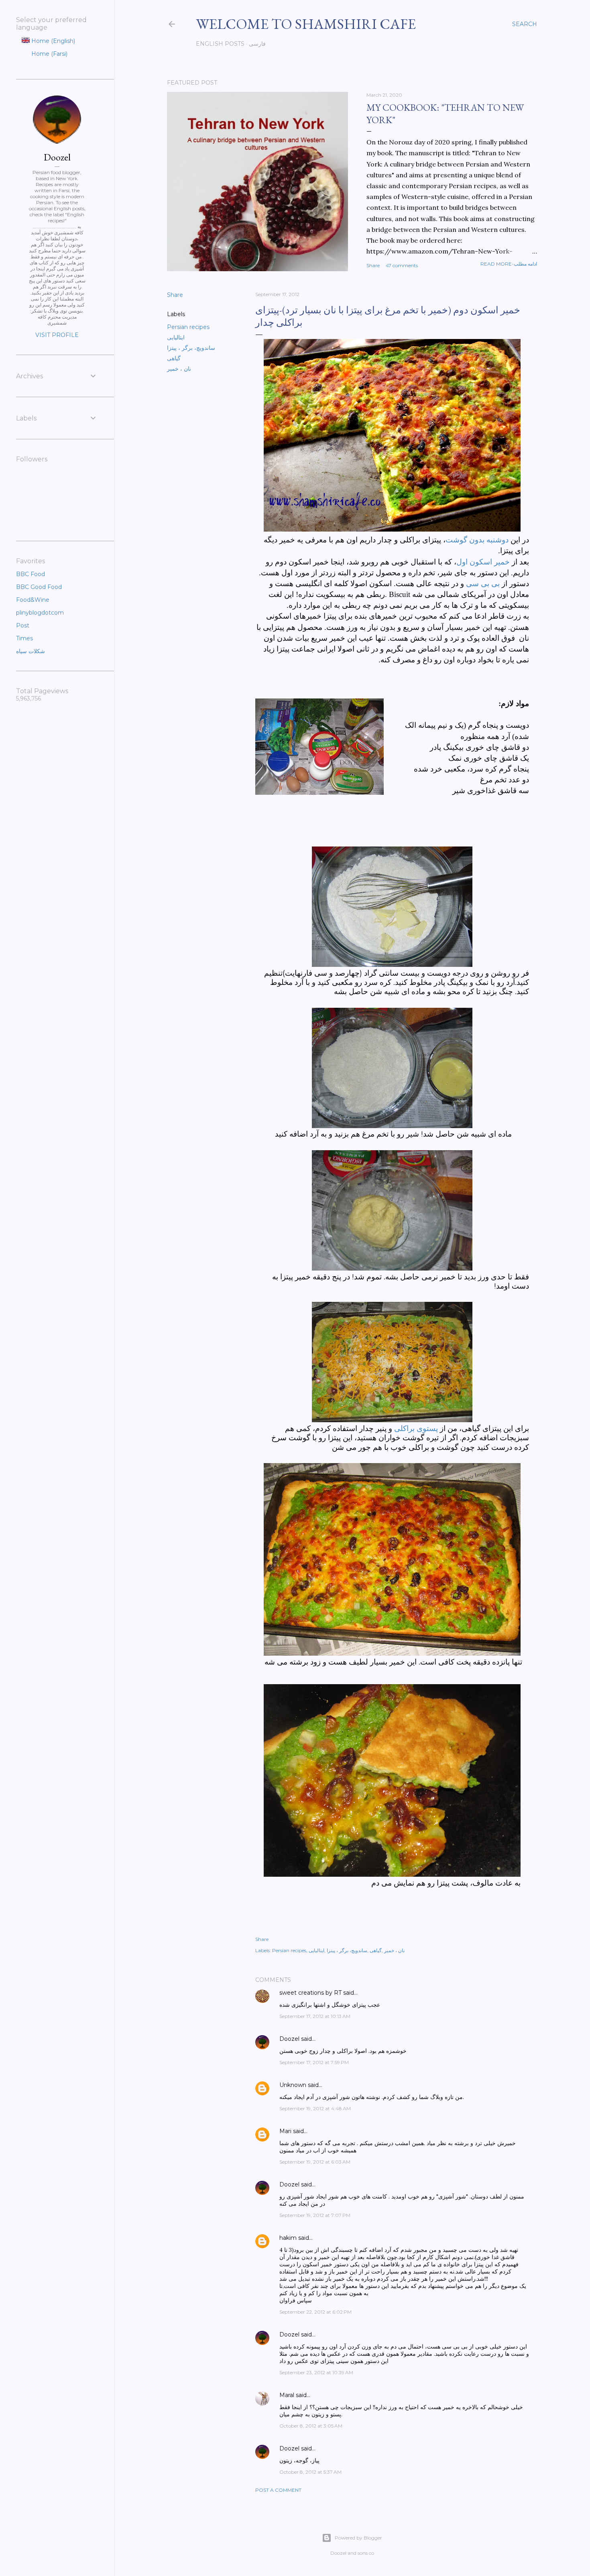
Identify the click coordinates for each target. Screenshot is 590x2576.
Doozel (289, 2039)
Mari (285, 2131)
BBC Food (31, 574)
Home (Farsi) (49, 54)
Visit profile (57, 335)
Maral (287, 2395)
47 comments (402, 265)
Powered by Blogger (358, 2538)
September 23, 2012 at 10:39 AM (316, 2372)
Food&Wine (33, 600)
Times (24, 638)
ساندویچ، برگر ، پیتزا (191, 348)
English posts (220, 44)
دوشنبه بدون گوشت (478, 540)
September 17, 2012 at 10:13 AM (315, 2016)
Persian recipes (188, 327)
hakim (288, 2238)
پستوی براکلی (417, 1428)
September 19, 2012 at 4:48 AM (315, 2108)
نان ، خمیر (179, 369)
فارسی (257, 44)
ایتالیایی (176, 337)
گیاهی (174, 358)
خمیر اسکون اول (483, 562)
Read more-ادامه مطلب (509, 264)
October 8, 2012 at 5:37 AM (310, 2472)
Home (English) (52, 41)
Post (23, 625)
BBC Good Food (39, 587)
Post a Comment (278, 2490)
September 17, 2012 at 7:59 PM (314, 2062)
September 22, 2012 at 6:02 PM (315, 2312)
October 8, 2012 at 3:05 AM (311, 2426)
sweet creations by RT (310, 1993)
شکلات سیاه (31, 651)
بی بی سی (483, 584)
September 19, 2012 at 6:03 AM (315, 2162)
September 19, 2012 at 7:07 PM (315, 2215)
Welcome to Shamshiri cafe (306, 24)
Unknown (293, 2085)
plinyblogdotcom (40, 613)
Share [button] (373, 265)
